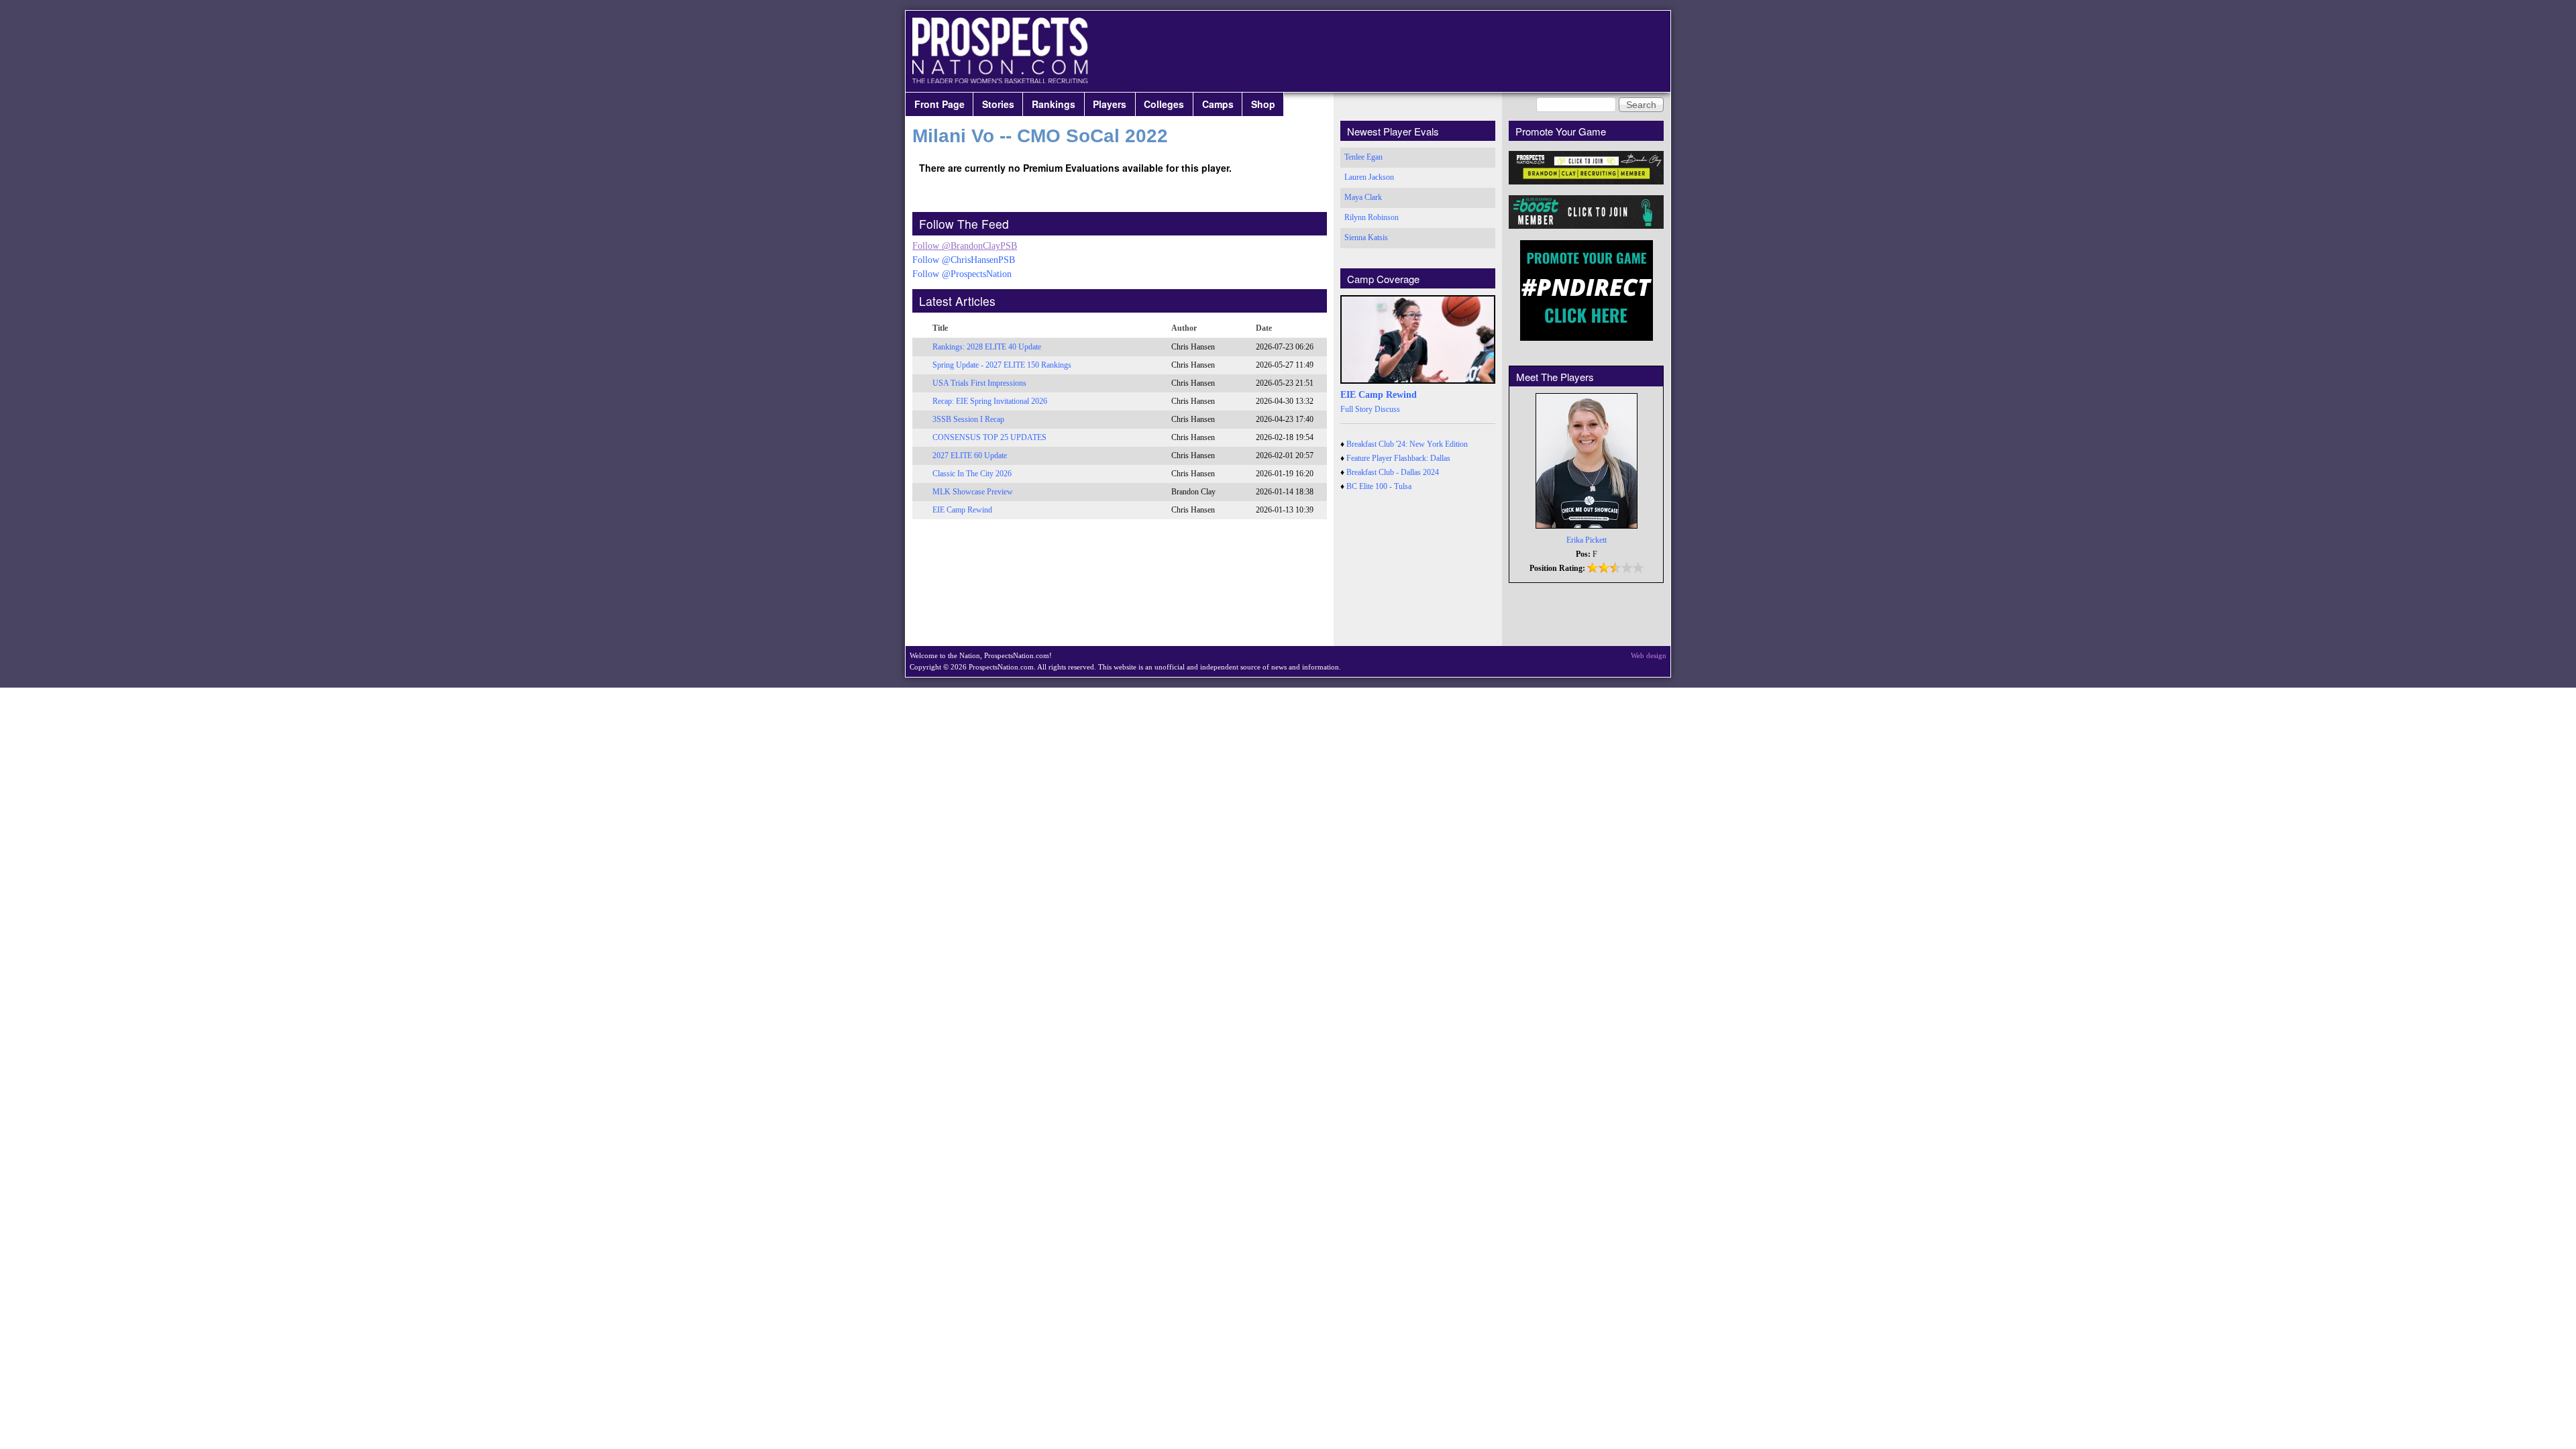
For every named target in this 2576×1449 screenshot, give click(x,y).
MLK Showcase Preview (973, 492)
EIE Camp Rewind (962, 510)
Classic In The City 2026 (972, 474)
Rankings (1054, 104)
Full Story (1356, 409)
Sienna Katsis (1366, 237)
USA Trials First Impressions (979, 383)
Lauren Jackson (1369, 177)
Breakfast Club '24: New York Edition (1407, 444)
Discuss (1387, 409)
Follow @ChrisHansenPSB (964, 260)
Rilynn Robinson (1372, 217)
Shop (1263, 104)
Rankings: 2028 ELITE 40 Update (987, 347)
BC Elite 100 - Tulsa (1379, 486)
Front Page (940, 104)
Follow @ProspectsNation (962, 274)
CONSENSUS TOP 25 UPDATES (989, 437)
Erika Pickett (1587, 540)
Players (1110, 104)
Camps (1218, 104)
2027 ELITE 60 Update (970, 455)
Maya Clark (1363, 197)
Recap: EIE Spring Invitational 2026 (990, 401)
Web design (1649, 655)
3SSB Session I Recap (968, 419)
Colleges (1164, 104)
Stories (998, 104)
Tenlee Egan (1363, 157)
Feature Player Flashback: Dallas (1398, 458)
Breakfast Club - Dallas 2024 (1393, 472)
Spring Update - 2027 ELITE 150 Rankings (1002, 365)
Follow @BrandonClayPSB (965, 246)
